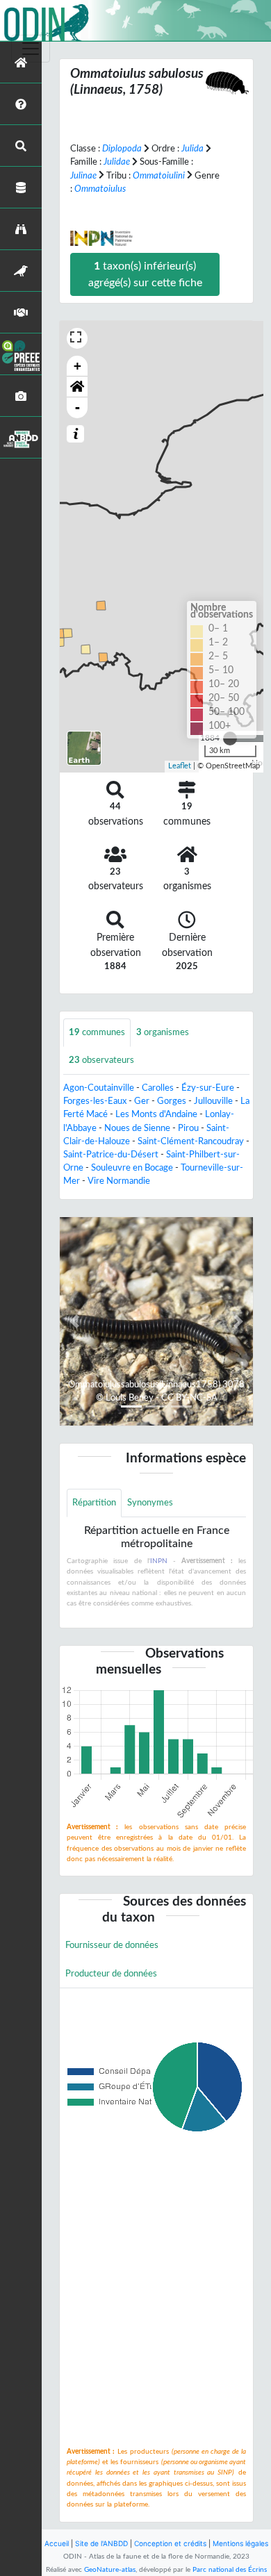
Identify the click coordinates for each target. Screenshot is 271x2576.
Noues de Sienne (137, 1128)
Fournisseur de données (112, 1945)
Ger (142, 1101)
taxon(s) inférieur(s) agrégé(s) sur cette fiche (145, 274)
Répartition (94, 1503)
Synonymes (150, 1503)
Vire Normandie (119, 1181)
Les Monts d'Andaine (156, 1114)
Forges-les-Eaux (95, 1101)
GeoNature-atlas (110, 2570)
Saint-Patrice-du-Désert (111, 1155)
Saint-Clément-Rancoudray (191, 1141)
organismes (163, 1032)
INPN (159, 1561)
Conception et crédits (170, 2543)
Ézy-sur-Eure (208, 1088)
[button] (77, 387)
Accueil (57, 2543)
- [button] (77, 407)
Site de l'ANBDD (101, 2543)
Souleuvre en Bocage (132, 1168)
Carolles (158, 1088)
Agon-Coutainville (99, 1088)
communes (97, 1032)
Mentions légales (240, 2543)
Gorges (172, 1101)
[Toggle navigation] (31, 49)
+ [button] (77, 366)
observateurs (101, 1060)
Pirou (188, 1128)
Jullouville (213, 1101)
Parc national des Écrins (230, 2570)
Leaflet (180, 766)
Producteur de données (111, 1974)
